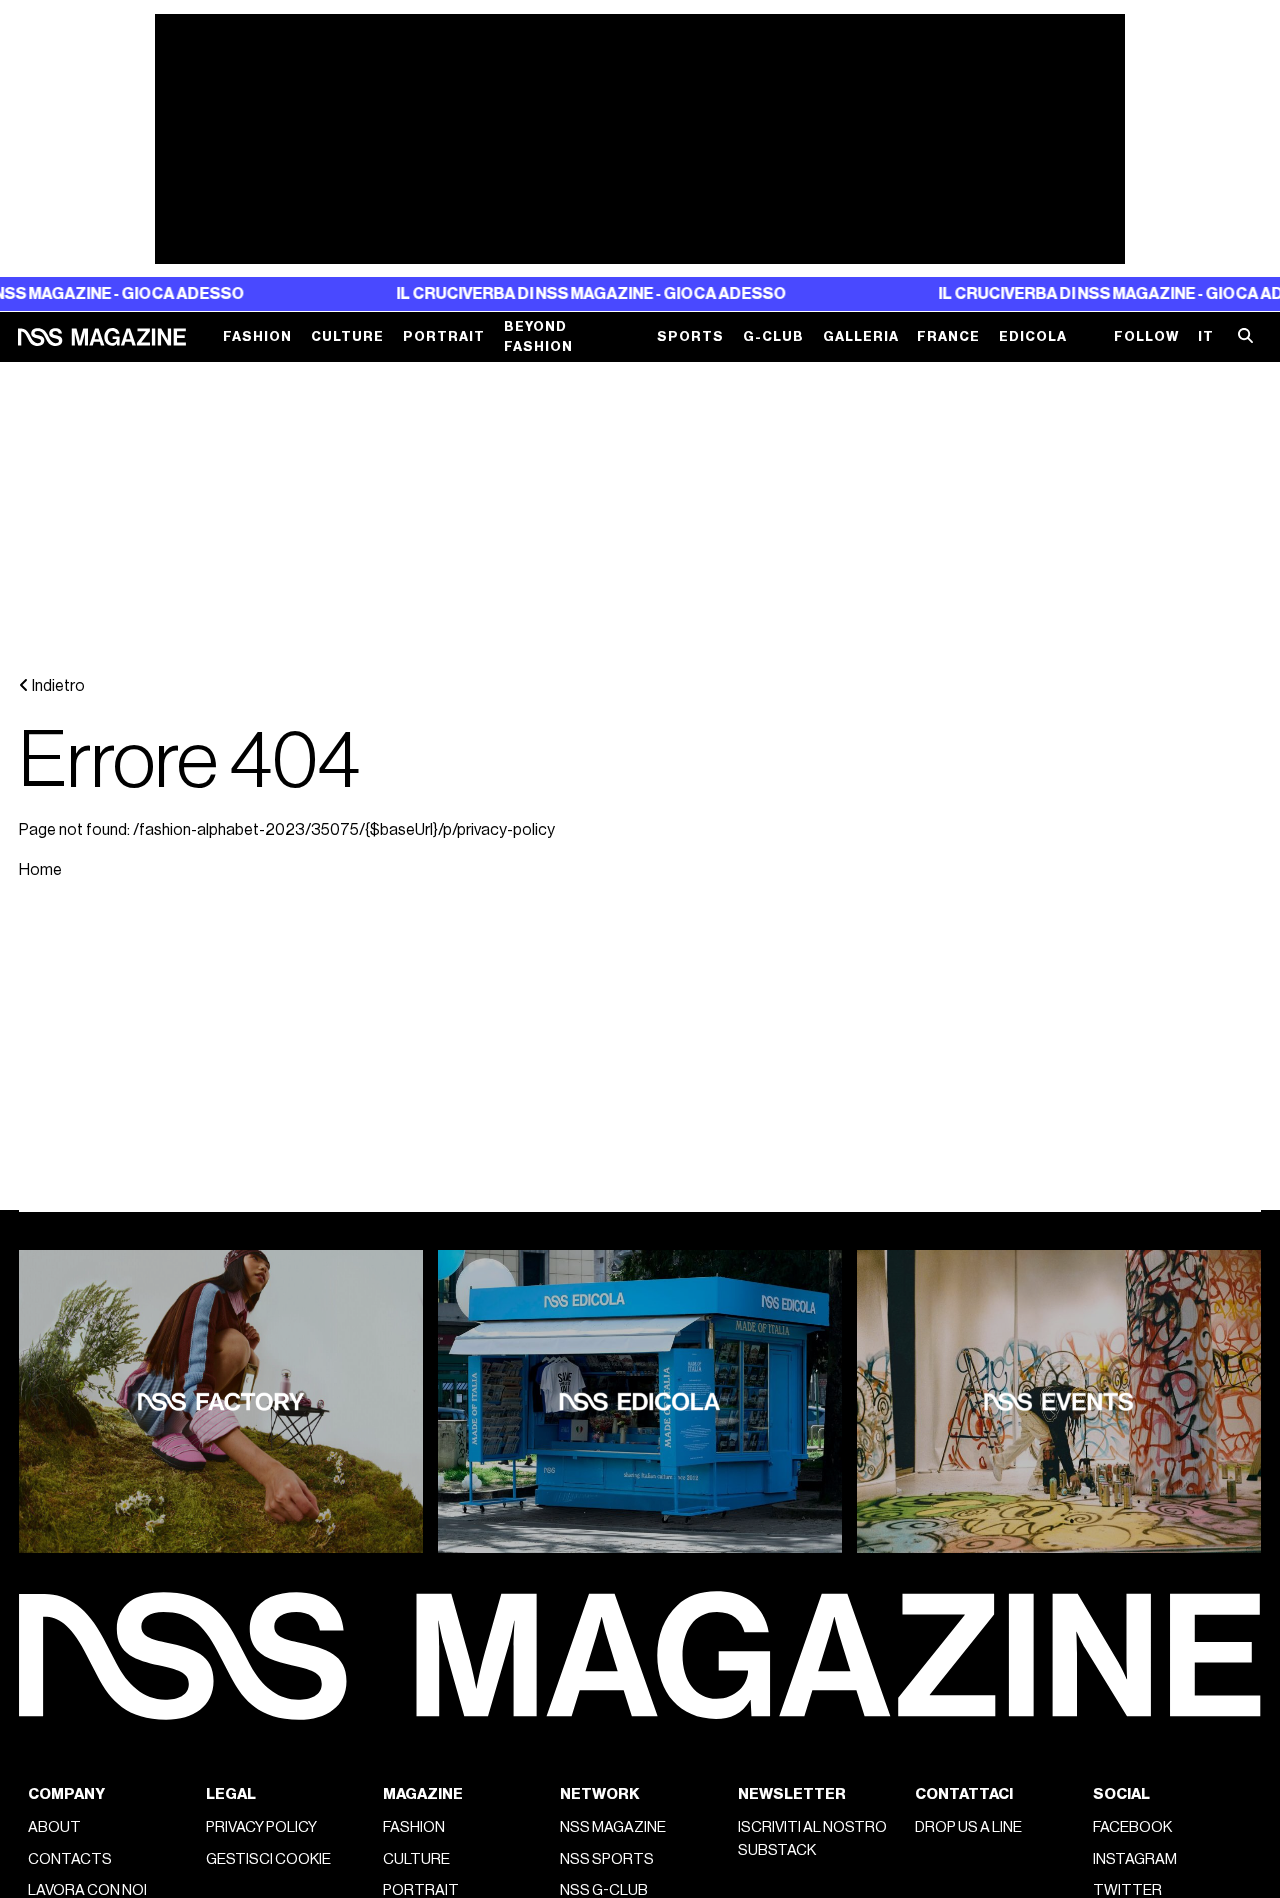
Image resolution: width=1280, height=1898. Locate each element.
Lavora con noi (87, 1890)
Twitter (1127, 1890)
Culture (347, 336)
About (54, 1827)
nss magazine (613, 1827)
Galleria (861, 336)
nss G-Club (604, 1890)
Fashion (257, 336)
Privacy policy (261, 1827)
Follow (1146, 336)
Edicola (1033, 336)
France (948, 336)
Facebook (1132, 1827)
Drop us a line (968, 1827)
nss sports (607, 1859)
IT (1206, 336)
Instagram (1135, 1859)
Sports (690, 336)
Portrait (444, 336)
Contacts (70, 1859)
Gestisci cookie (268, 1859)
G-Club (773, 336)
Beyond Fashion (538, 336)
